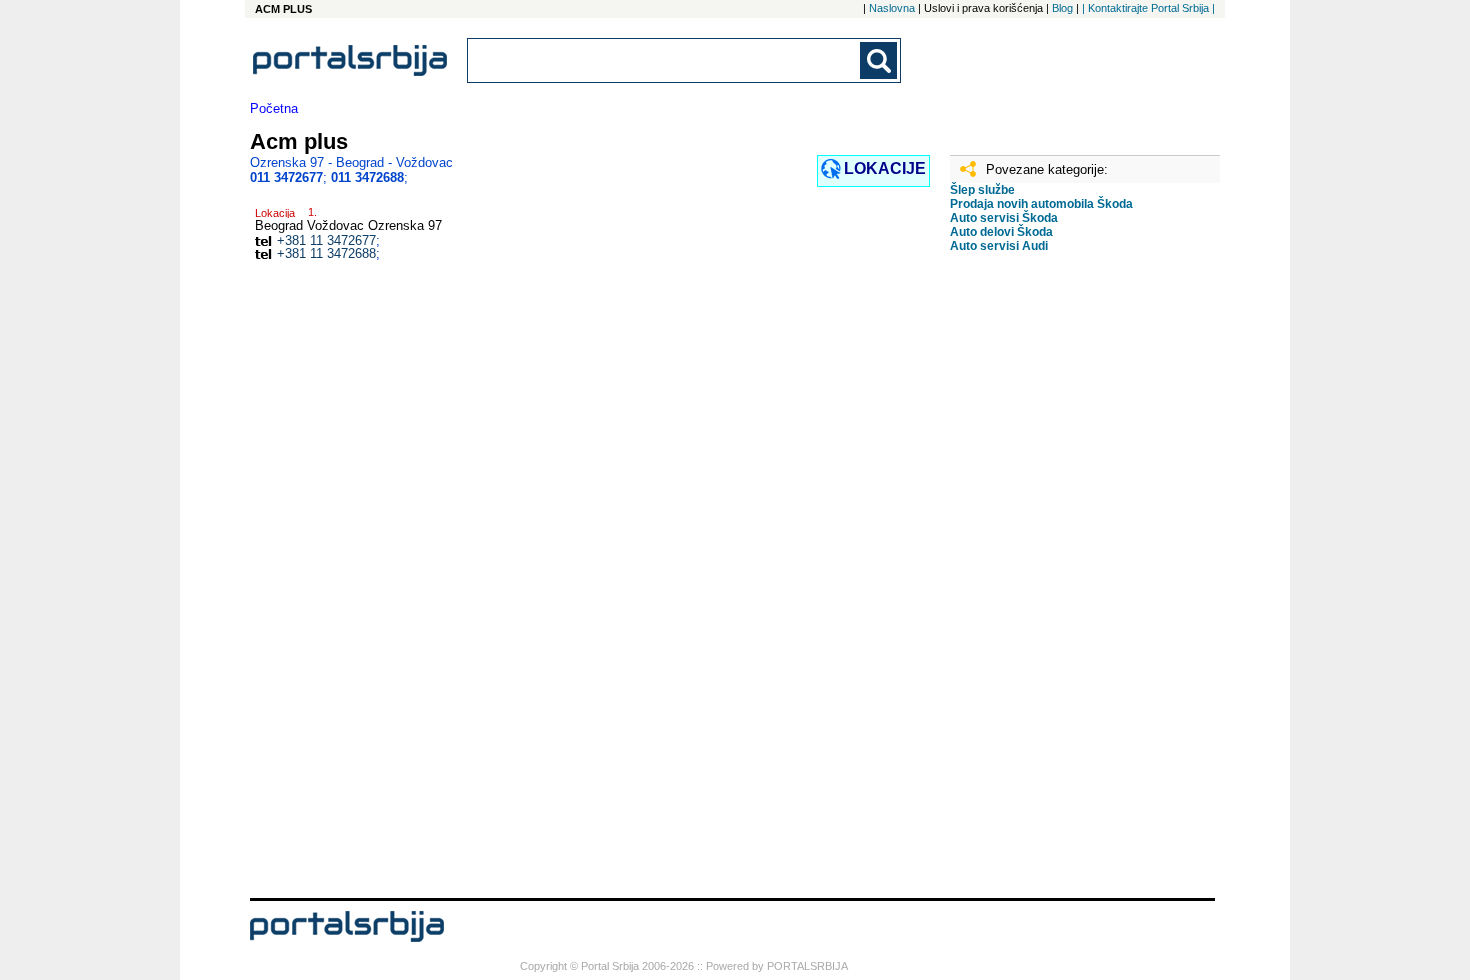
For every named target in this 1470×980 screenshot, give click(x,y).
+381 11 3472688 (326, 253)
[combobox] (665, 60)
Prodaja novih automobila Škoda (1041, 204)
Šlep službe (982, 190)
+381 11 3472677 (326, 240)
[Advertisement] (1050, 583)
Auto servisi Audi (999, 246)
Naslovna (892, 8)
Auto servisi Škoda (1004, 218)
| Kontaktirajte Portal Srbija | (1148, 8)
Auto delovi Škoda (1001, 232)
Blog (1062, 8)
